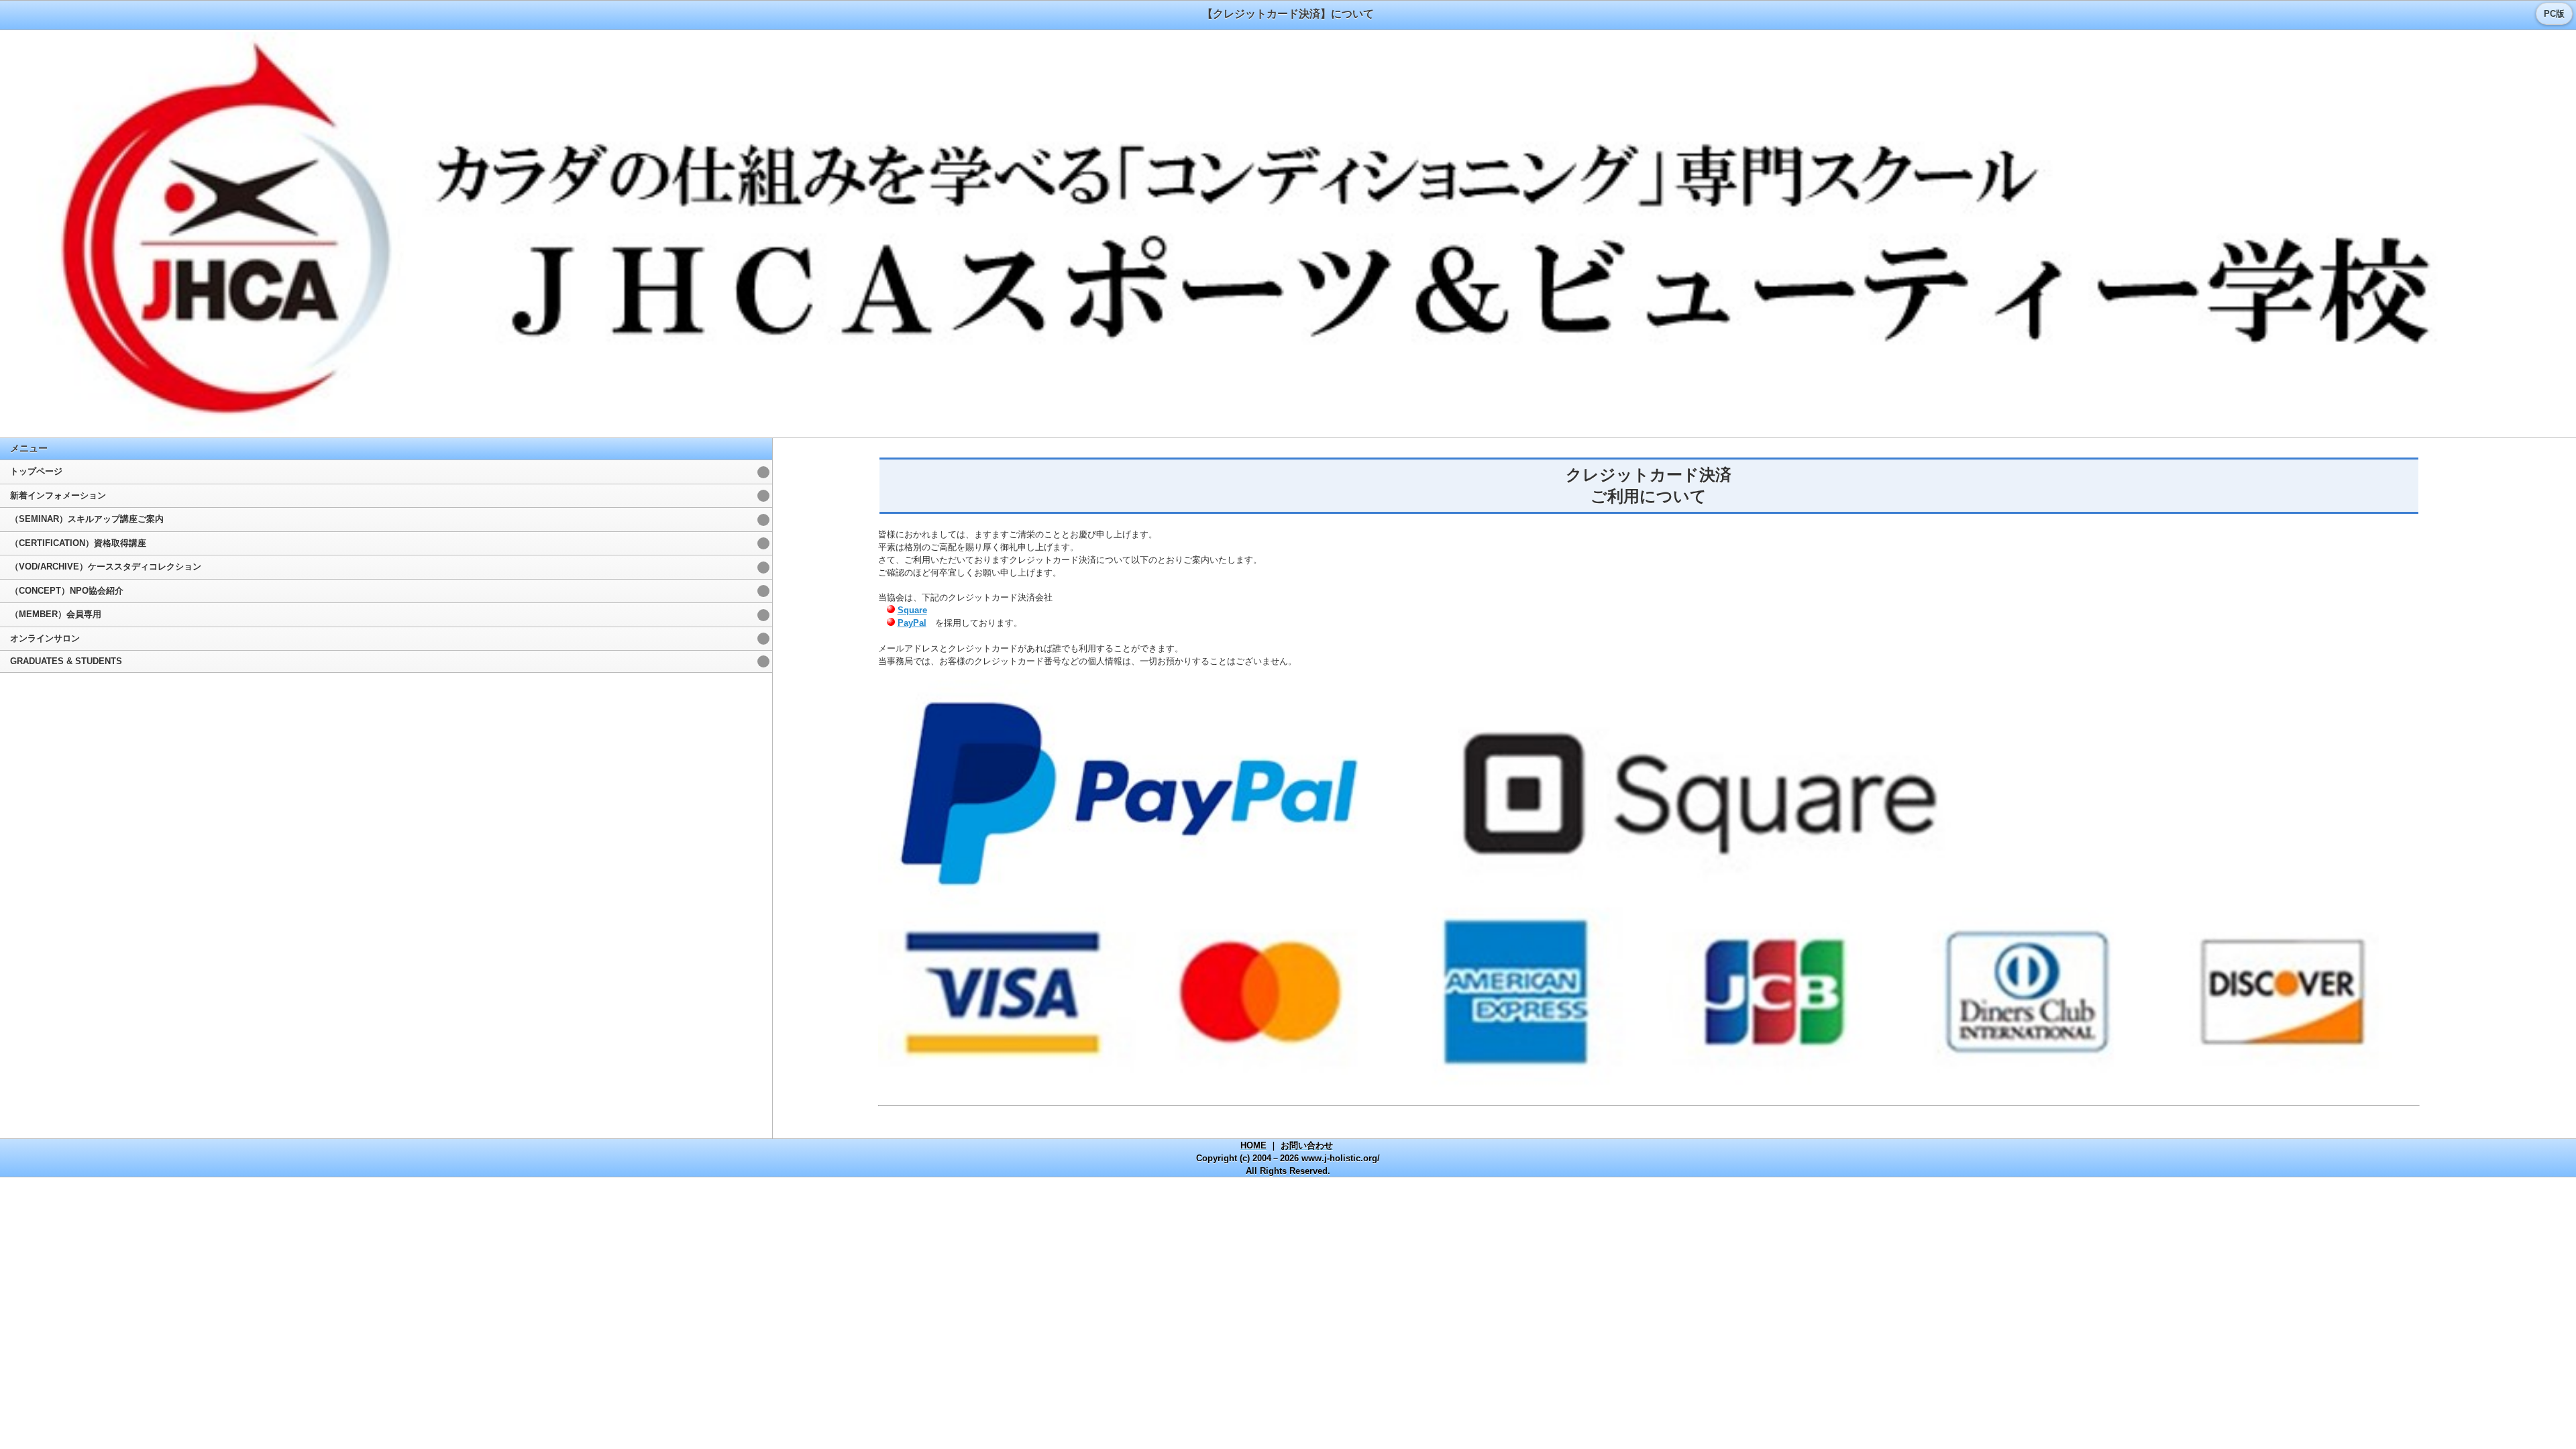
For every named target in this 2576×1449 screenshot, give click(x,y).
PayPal (912, 623)
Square (912, 610)
